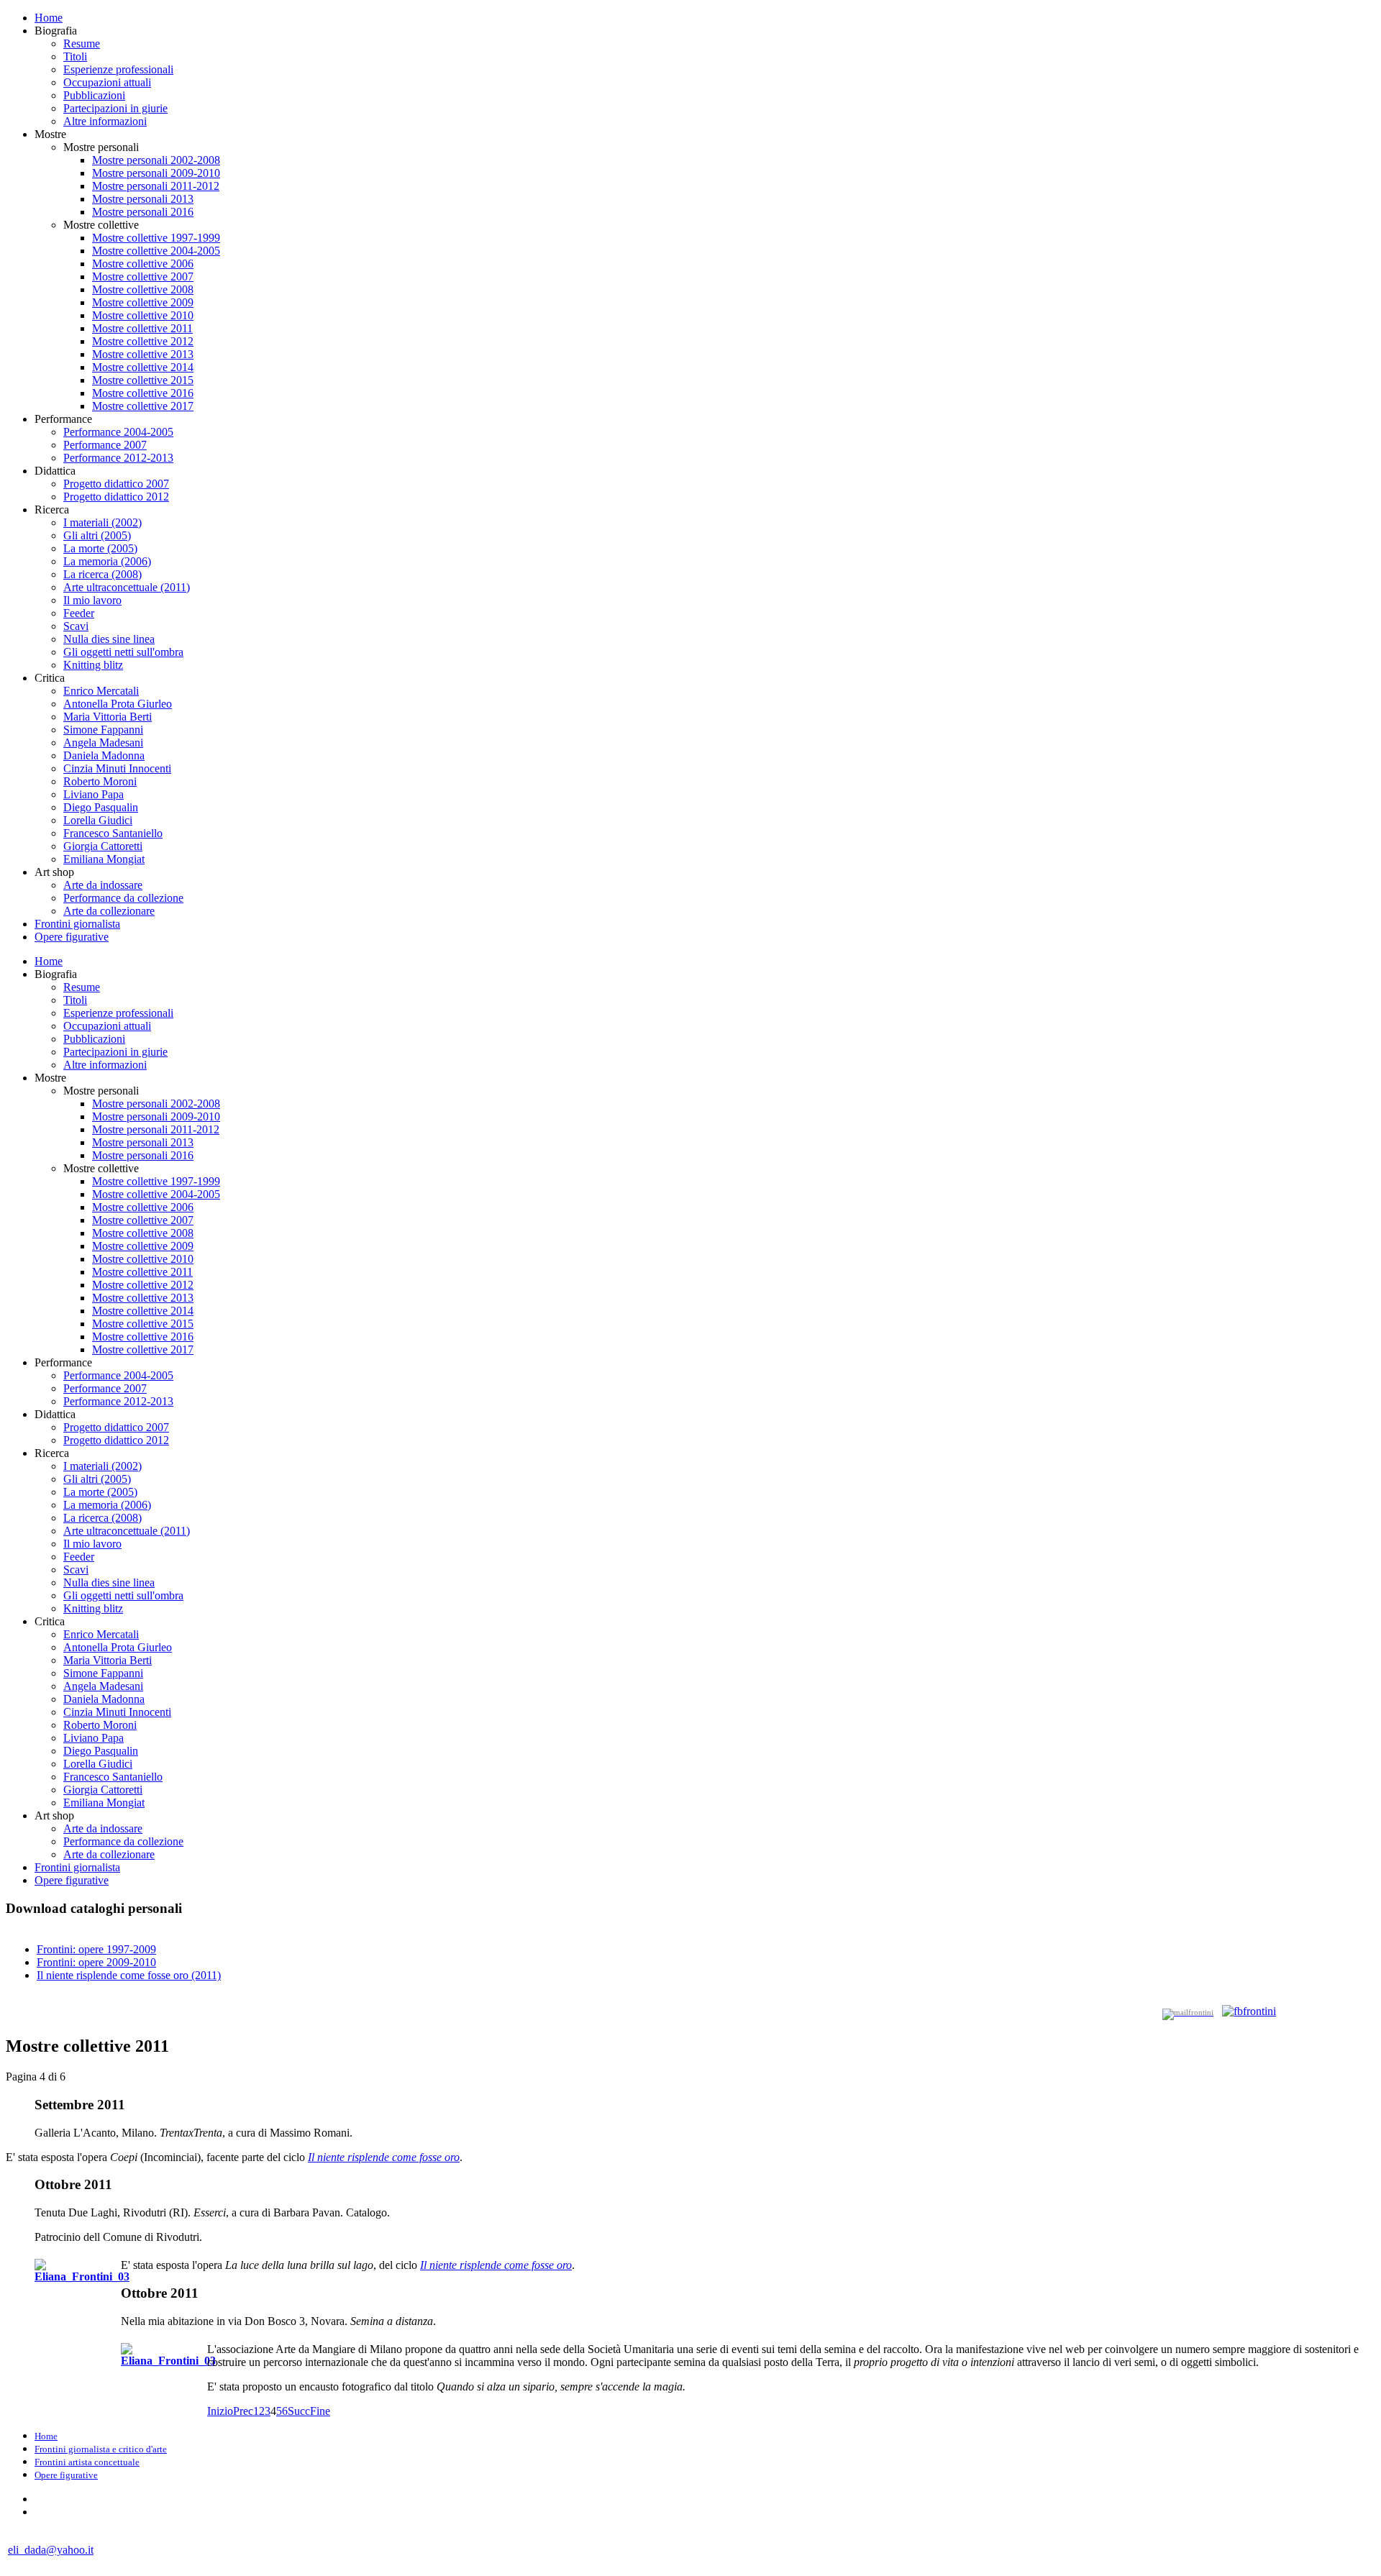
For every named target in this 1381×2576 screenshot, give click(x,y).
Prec (243, 2411)
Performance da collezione (123, 898)
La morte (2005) (100, 548)
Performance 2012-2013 (118, 458)
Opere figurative (72, 937)
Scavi (76, 626)
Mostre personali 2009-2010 (156, 173)
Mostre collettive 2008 (143, 289)
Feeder (79, 613)
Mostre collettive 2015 (143, 380)
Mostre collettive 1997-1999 (156, 238)
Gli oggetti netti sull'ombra (123, 652)
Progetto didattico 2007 (116, 484)
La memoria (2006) (107, 561)
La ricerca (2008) (102, 574)
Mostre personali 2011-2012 (156, 186)
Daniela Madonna (104, 755)
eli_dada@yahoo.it (51, 2550)
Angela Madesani (103, 743)
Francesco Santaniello (113, 833)
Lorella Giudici (98, 820)
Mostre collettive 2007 (143, 277)
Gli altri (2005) (97, 535)
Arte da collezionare (109, 911)
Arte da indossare (103, 885)
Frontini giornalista (77, 924)
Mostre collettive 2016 (143, 393)
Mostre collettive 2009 (143, 302)
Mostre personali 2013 (143, 199)
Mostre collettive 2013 (143, 354)
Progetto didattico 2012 (116, 497)
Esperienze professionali (118, 69)
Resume (82, 44)
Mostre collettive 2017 (143, 406)
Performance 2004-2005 (118, 432)
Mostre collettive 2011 (142, 328)
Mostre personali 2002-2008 (156, 160)
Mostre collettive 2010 (143, 315)
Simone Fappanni (103, 730)
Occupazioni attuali (107, 82)
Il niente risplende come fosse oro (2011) (129, 1975)
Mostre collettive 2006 (143, 264)
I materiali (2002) (102, 522)
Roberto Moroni (100, 781)
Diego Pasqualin (101, 807)
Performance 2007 (105, 445)
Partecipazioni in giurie (115, 108)
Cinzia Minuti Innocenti (117, 768)
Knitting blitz (93, 665)
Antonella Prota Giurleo (118, 704)
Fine (320, 2411)
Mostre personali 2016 (143, 212)
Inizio (220, 2411)
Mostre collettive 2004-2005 (156, 251)
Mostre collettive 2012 (143, 341)
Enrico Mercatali (101, 691)
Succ (299, 2411)
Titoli (75, 56)
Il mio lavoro (92, 600)
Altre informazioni (105, 121)
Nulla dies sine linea (109, 639)
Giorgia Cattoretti (103, 846)
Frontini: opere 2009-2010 (96, 1962)
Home (49, 18)
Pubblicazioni (94, 95)
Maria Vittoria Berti (108, 717)
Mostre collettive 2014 (143, 367)
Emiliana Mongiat (104, 859)
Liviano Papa (94, 794)
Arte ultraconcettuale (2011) (127, 587)
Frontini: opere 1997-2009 (96, 1949)
